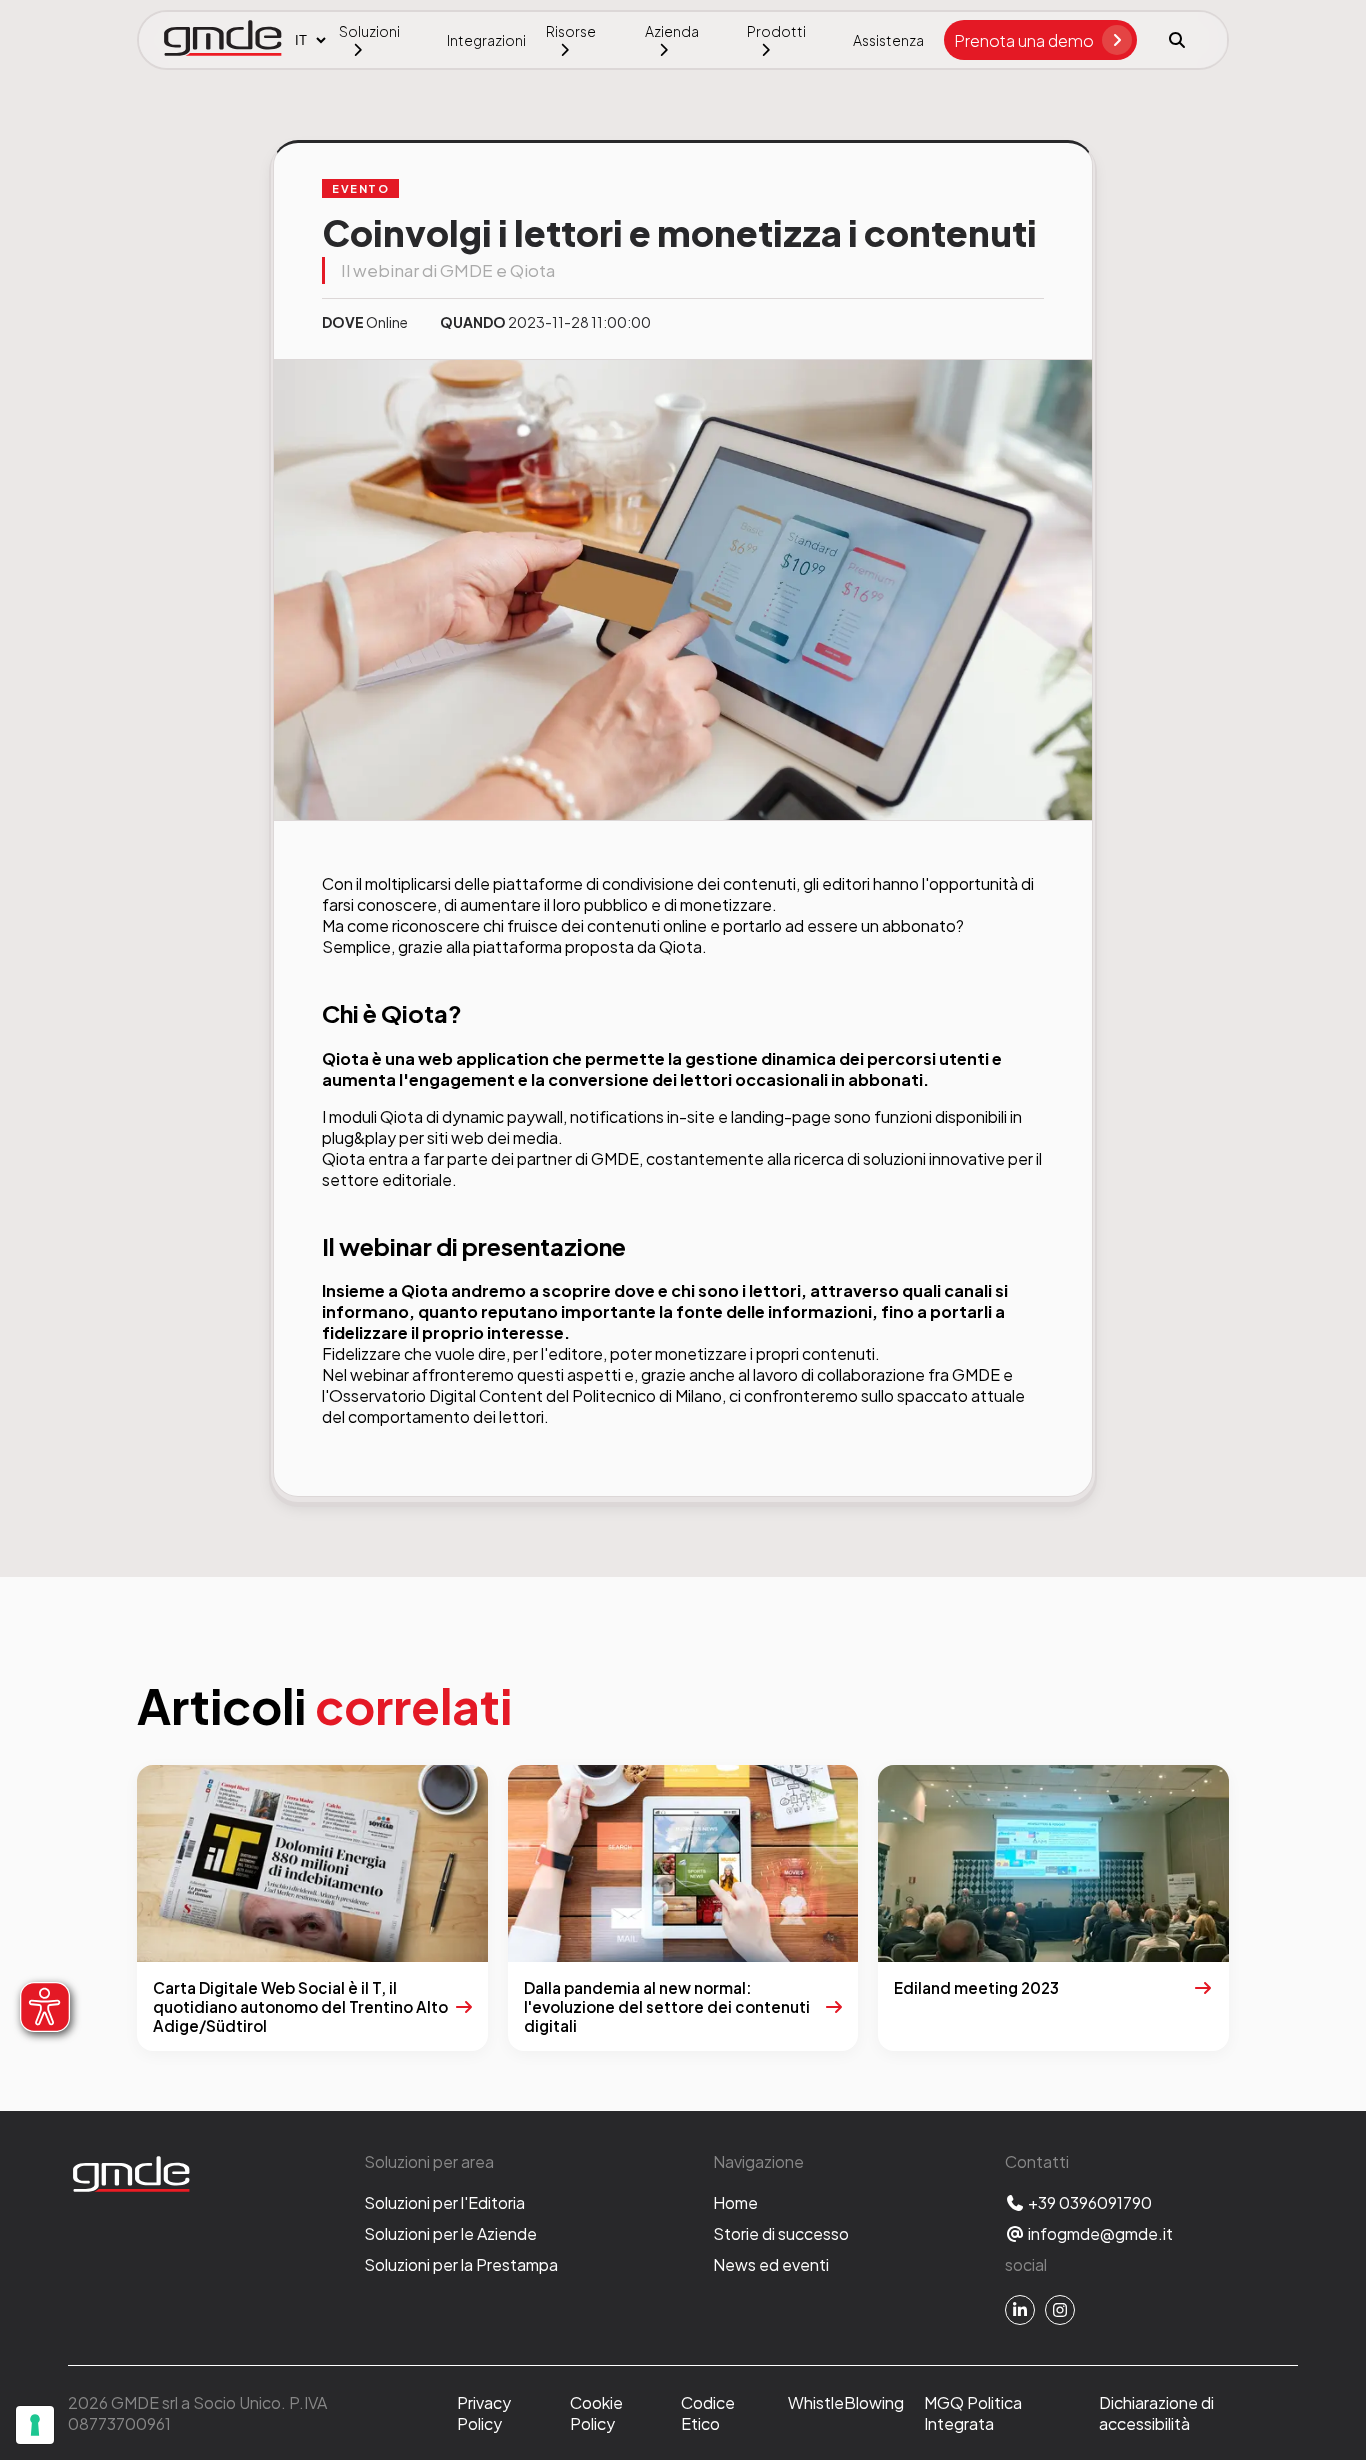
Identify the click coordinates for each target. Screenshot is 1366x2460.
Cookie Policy (596, 2413)
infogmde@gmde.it (1099, 2233)
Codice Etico (708, 2413)
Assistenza (888, 40)
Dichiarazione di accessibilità (1156, 2413)
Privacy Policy (484, 2413)
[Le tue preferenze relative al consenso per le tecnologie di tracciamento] (35, 2425)
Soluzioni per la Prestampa (461, 2264)
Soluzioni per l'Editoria (444, 2202)
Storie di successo (781, 2233)
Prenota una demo (1024, 40)
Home (735, 2202)
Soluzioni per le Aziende (450, 2233)
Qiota (680, 946)
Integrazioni (486, 40)
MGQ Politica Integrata (973, 2413)
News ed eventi (771, 2264)
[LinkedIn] (1020, 2310)
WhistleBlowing (846, 2402)
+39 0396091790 (1088, 2202)
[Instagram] (1060, 2310)
